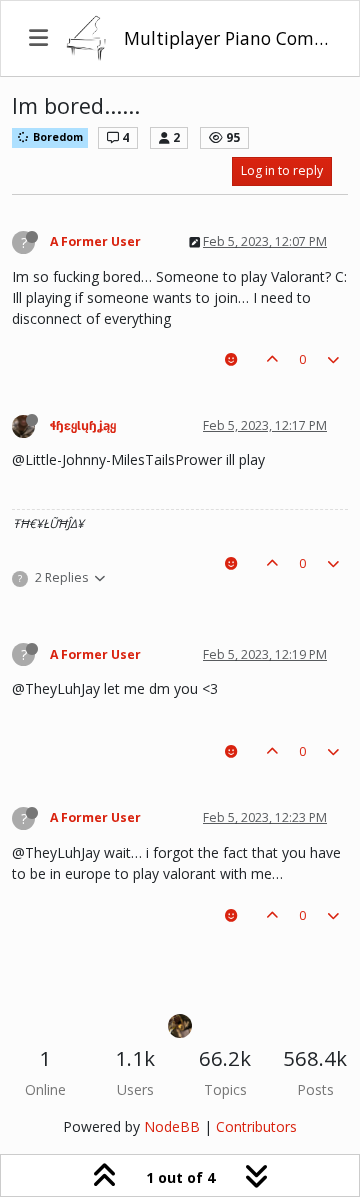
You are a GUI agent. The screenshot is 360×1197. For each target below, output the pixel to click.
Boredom (56, 137)
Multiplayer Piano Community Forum (227, 38)
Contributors (256, 1126)
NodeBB (172, 1126)
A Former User (95, 241)
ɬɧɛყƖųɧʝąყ (83, 425)
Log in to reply (282, 170)
